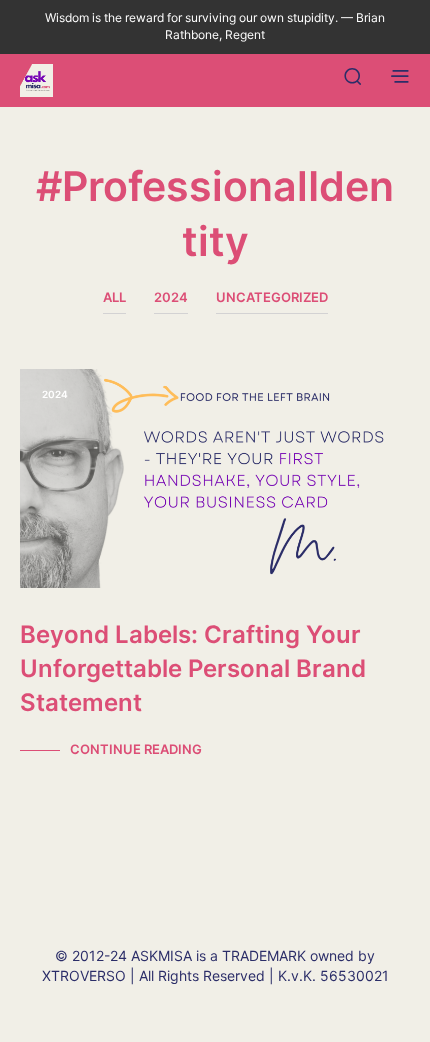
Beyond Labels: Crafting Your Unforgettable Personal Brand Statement (193, 668)
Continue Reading (136, 749)
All (114, 297)
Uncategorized (272, 297)
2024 (171, 297)
